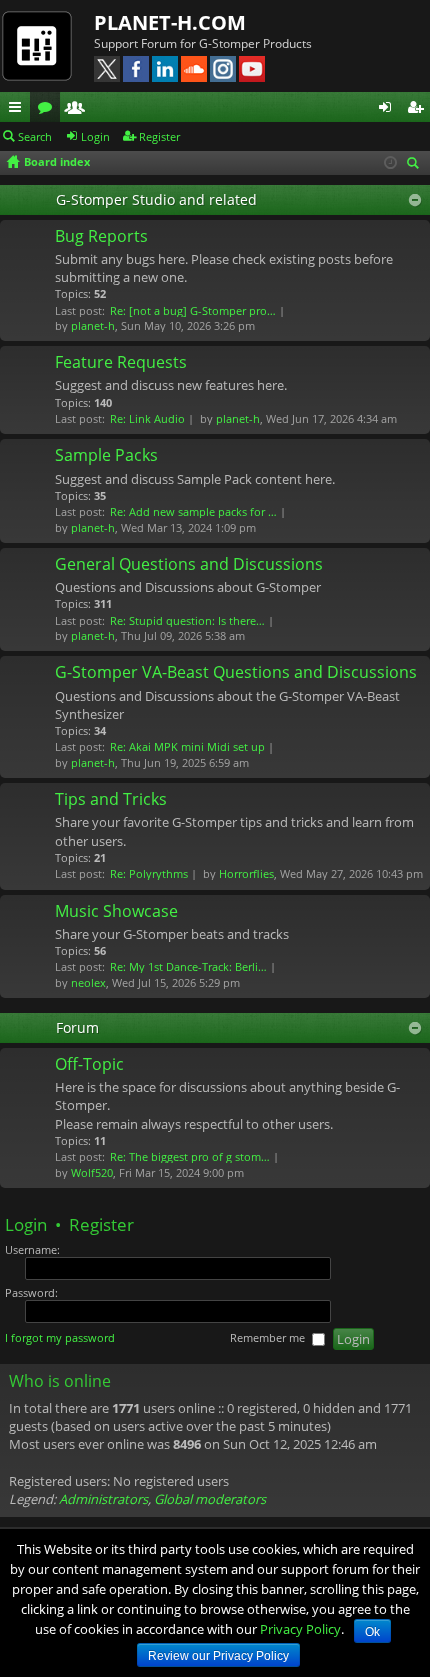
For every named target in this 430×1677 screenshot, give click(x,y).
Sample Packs (106, 456)
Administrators (103, 1499)
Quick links (19, 110)
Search (35, 136)
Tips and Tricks (111, 800)
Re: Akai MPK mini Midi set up (187, 746)
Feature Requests (121, 363)
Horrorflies (246, 873)
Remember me (269, 1337)
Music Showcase (116, 912)
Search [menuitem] (415, 164)
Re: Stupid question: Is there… (187, 620)
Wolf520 (92, 1172)
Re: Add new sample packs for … (193, 511)
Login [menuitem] (389, 110)
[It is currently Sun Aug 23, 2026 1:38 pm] (390, 162)
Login (95, 136)
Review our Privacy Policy (218, 1656)
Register (159, 136)
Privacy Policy (300, 1629)
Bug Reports (101, 237)
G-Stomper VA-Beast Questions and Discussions (236, 673)
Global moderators (210, 1499)
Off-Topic (89, 1065)
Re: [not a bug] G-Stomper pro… (193, 310)
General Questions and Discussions (189, 565)
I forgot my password (60, 1337)
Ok (372, 1632)
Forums (49, 110)
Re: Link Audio (147, 418)
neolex (88, 982)
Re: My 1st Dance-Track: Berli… (188, 966)
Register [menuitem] (419, 110)
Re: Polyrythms (149, 873)
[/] (47, 45)
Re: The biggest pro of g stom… (190, 1156)
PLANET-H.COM (170, 22)
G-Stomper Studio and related (156, 199)
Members (79, 110)
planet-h (93, 325)
